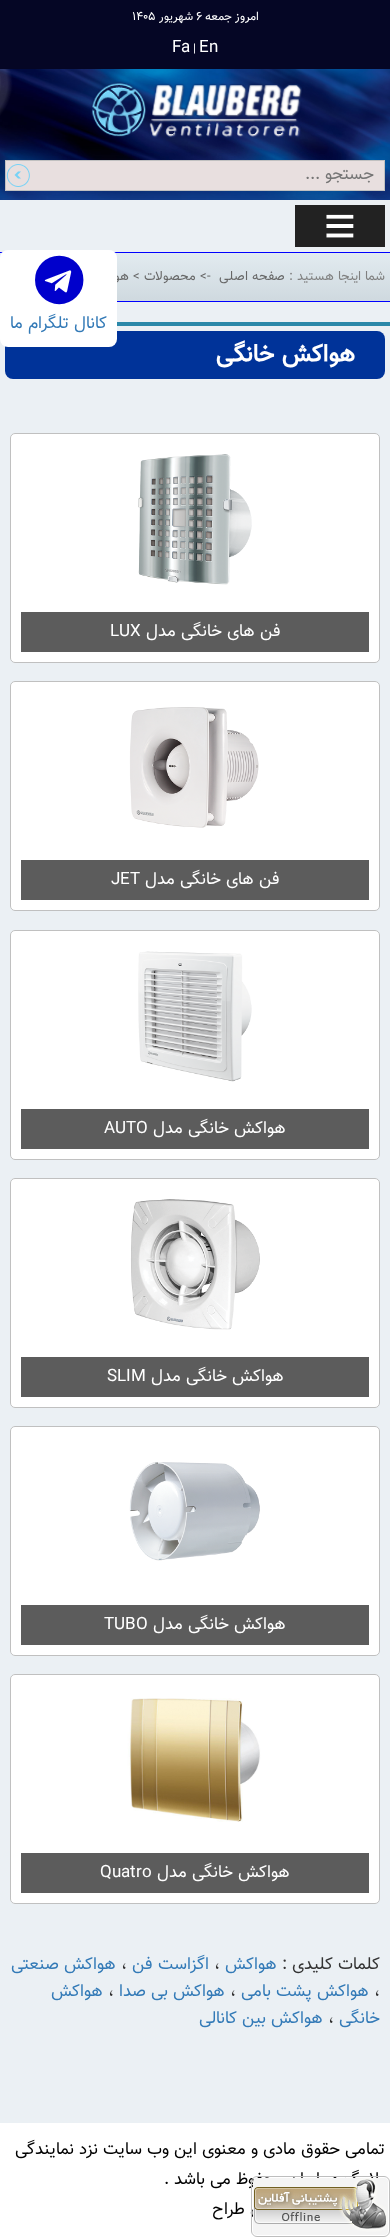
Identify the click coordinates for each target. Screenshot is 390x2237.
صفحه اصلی (252, 277)
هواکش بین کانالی (261, 2019)
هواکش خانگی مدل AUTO (195, 1129)
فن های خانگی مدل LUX (195, 632)
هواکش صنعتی (63, 1965)
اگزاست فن (168, 1965)
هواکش (251, 1965)
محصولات (168, 277)
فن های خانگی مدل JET (195, 880)
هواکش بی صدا (172, 1992)
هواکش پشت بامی (305, 1992)
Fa (181, 48)
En (208, 48)
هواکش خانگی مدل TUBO (195, 1625)
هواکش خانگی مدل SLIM (195, 1377)
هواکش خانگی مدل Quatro (195, 1873)
